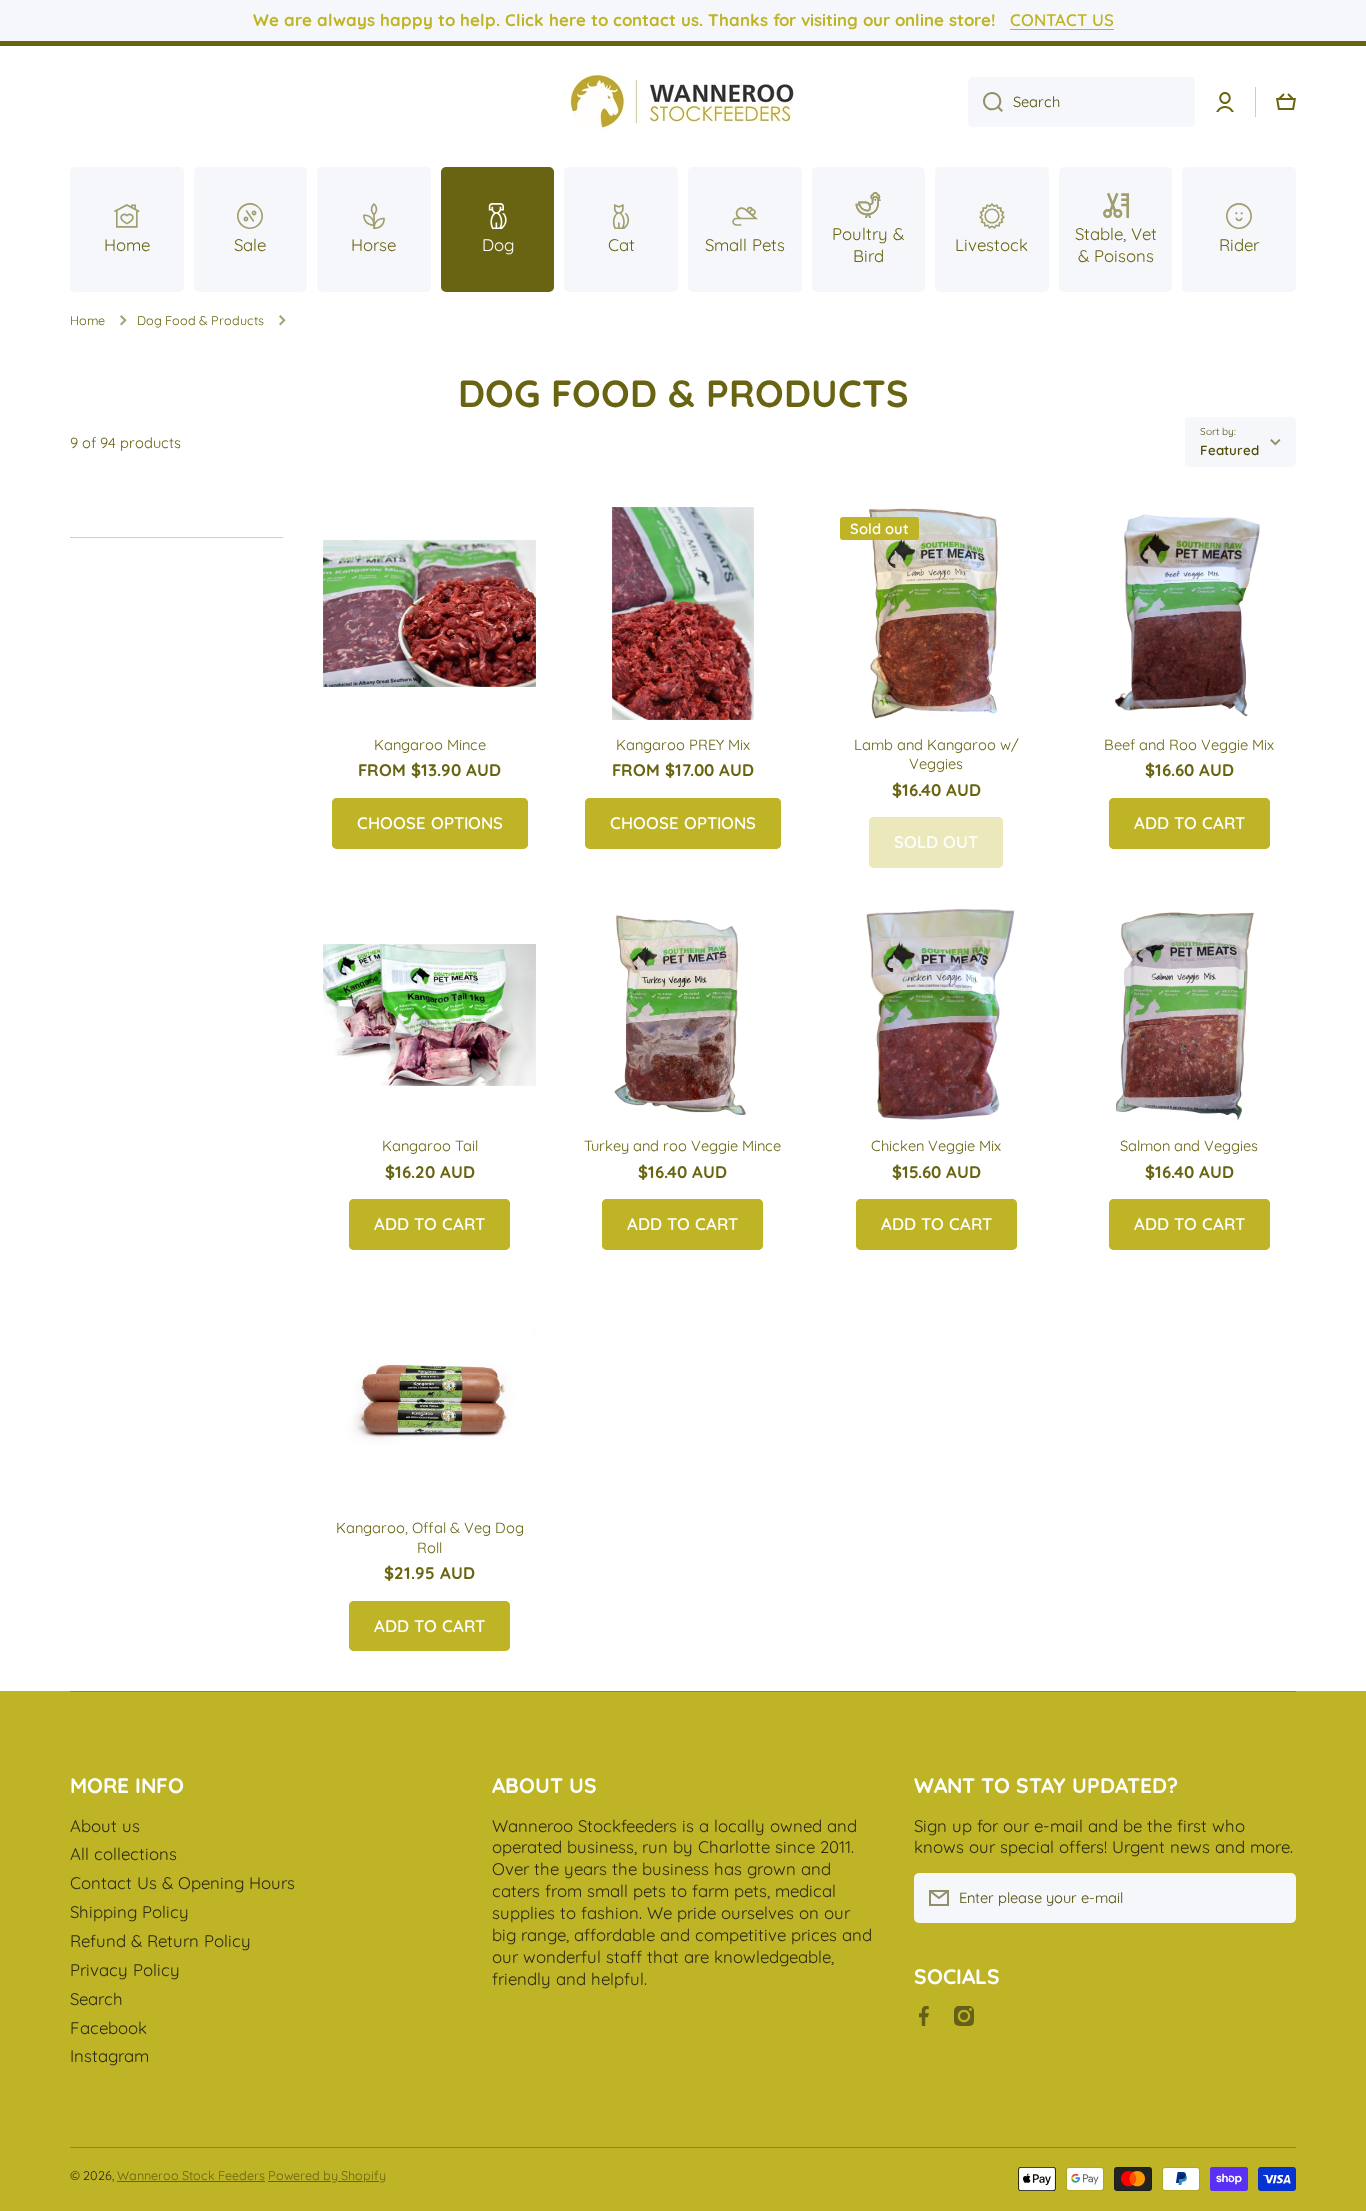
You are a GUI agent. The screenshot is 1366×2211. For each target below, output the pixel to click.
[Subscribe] (1271, 1898)
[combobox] (1081, 102)
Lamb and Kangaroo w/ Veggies (936, 754)
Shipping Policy (129, 1911)
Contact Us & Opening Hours (182, 1882)
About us (105, 1825)
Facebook (108, 2027)
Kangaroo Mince (430, 744)
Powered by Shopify (327, 2175)
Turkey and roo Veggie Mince (682, 1145)
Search (96, 1998)
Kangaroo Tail (430, 1145)
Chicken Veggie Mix (936, 1145)
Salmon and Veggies (1189, 1145)
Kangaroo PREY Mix (683, 744)
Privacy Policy (125, 1969)
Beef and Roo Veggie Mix (1189, 744)
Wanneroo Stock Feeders (191, 2175)
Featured (1229, 450)
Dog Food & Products (200, 320)
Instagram (109, 2055)
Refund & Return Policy (160, 1940)
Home (87, 320)
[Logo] (683, 102)
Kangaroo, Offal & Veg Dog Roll (430, 1537)
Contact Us (1062, 19)
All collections (123, 1853)
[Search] (985, 102)
